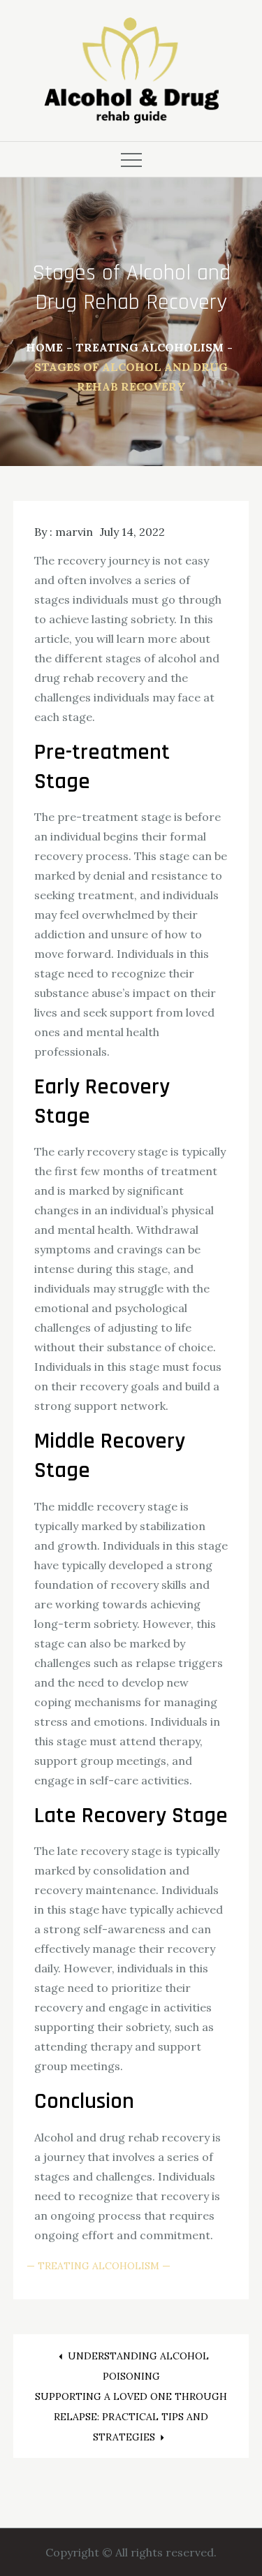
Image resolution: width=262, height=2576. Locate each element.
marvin (74, 532)
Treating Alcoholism (99, 2266)
